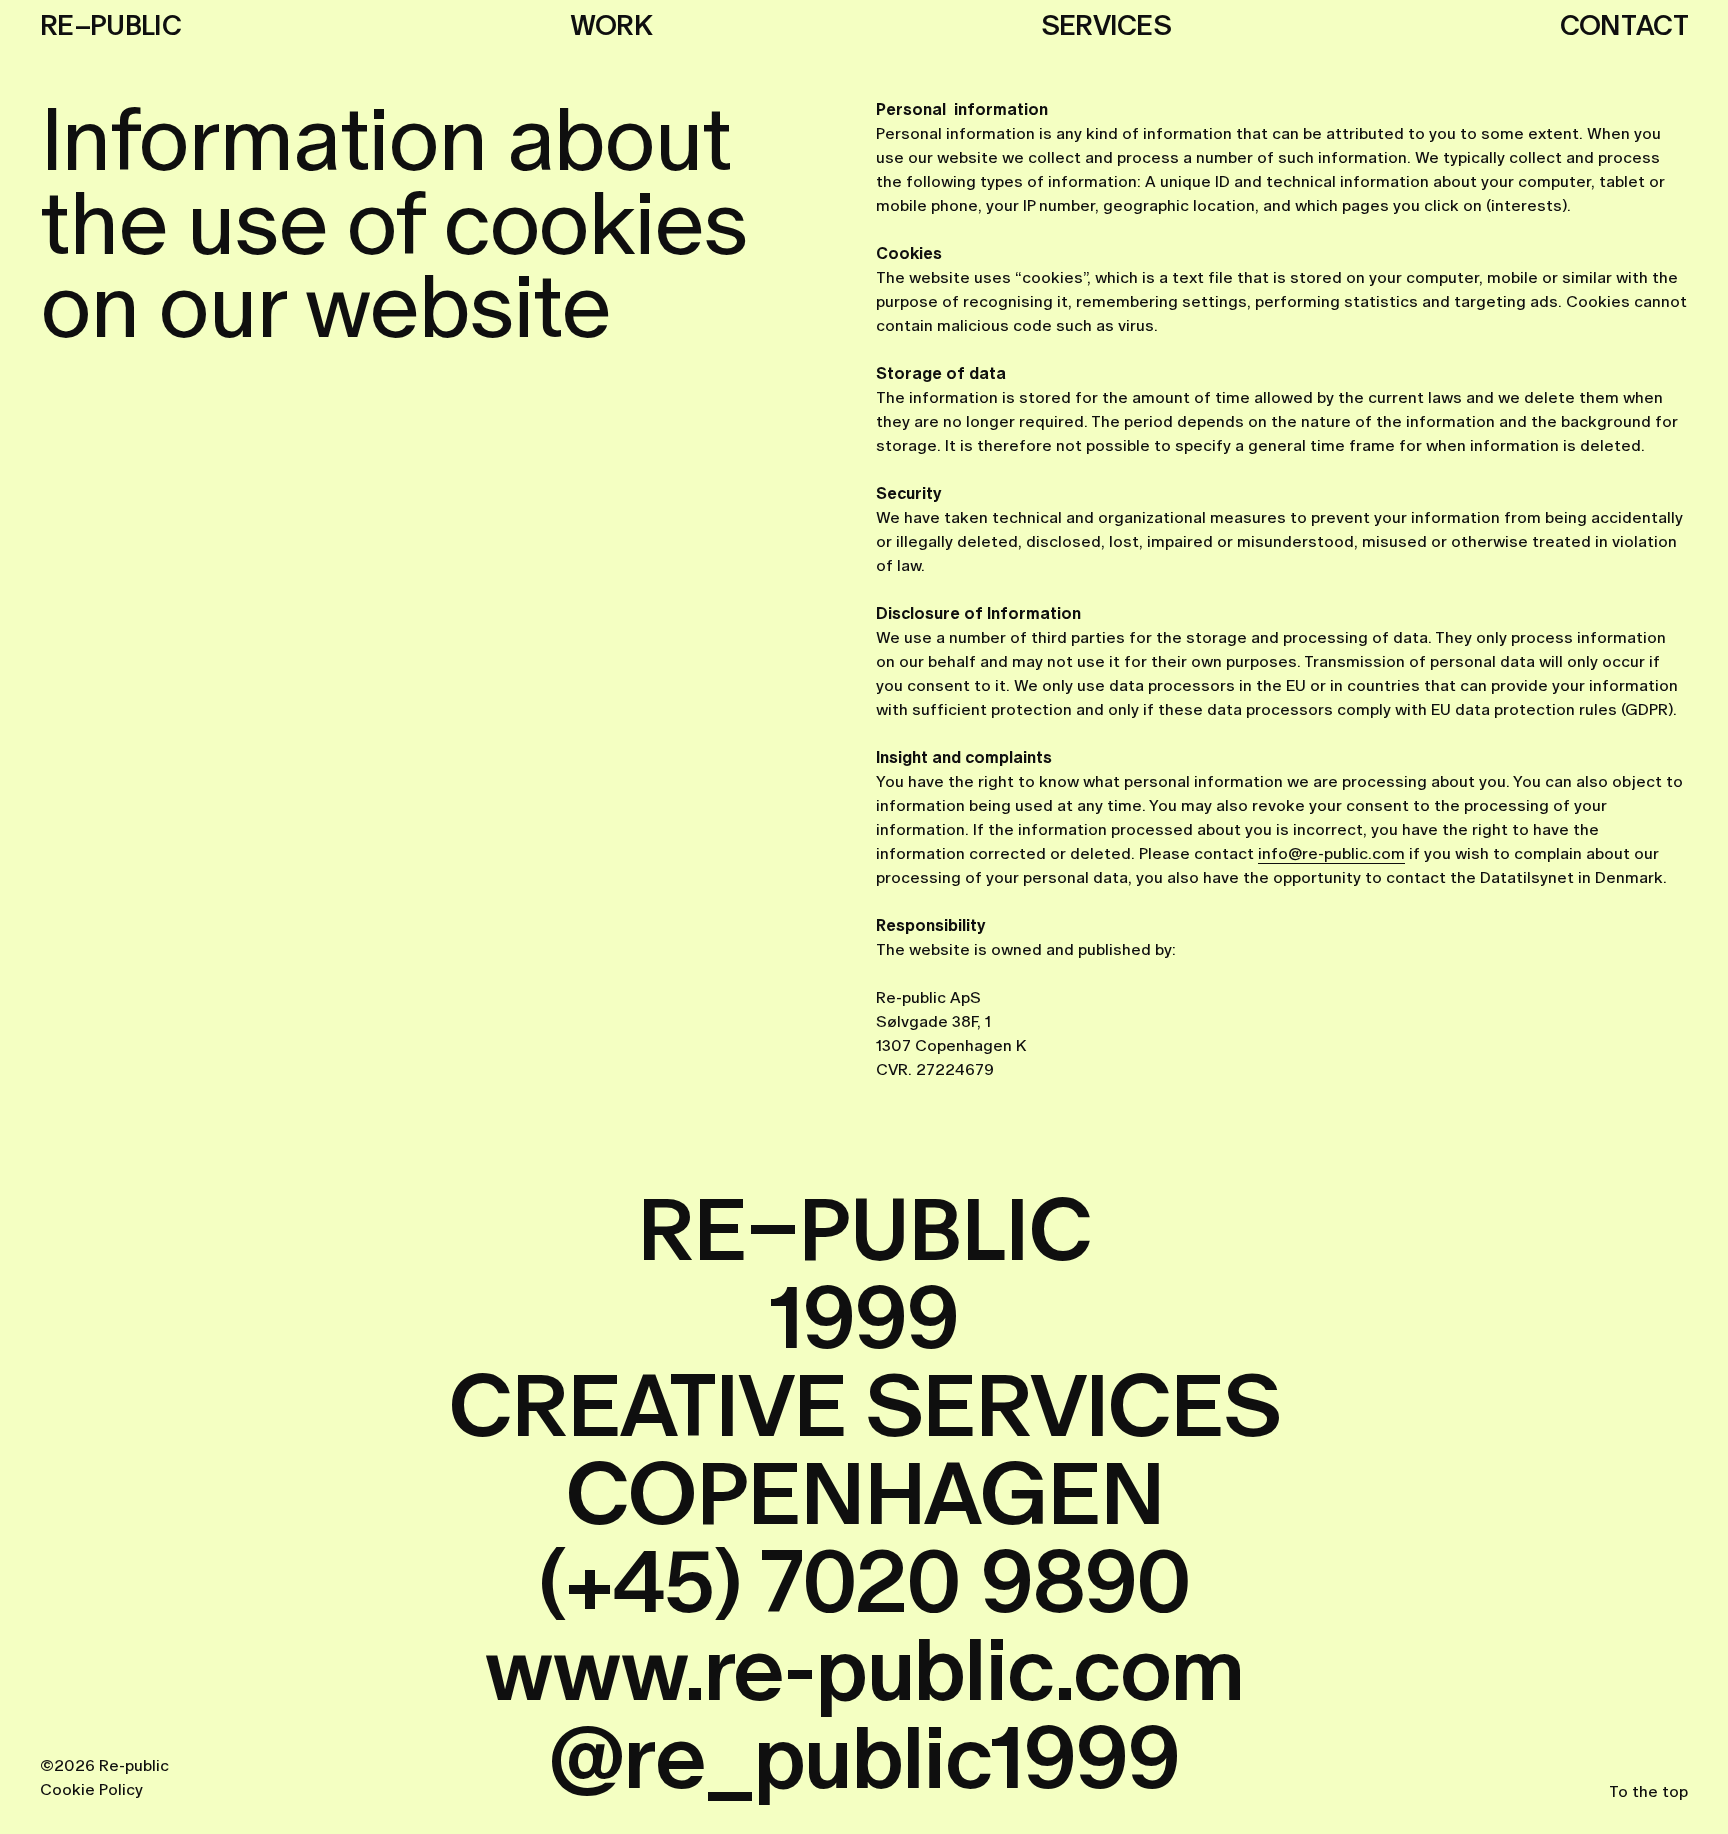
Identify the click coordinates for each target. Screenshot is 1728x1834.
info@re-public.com (1331, 853)
